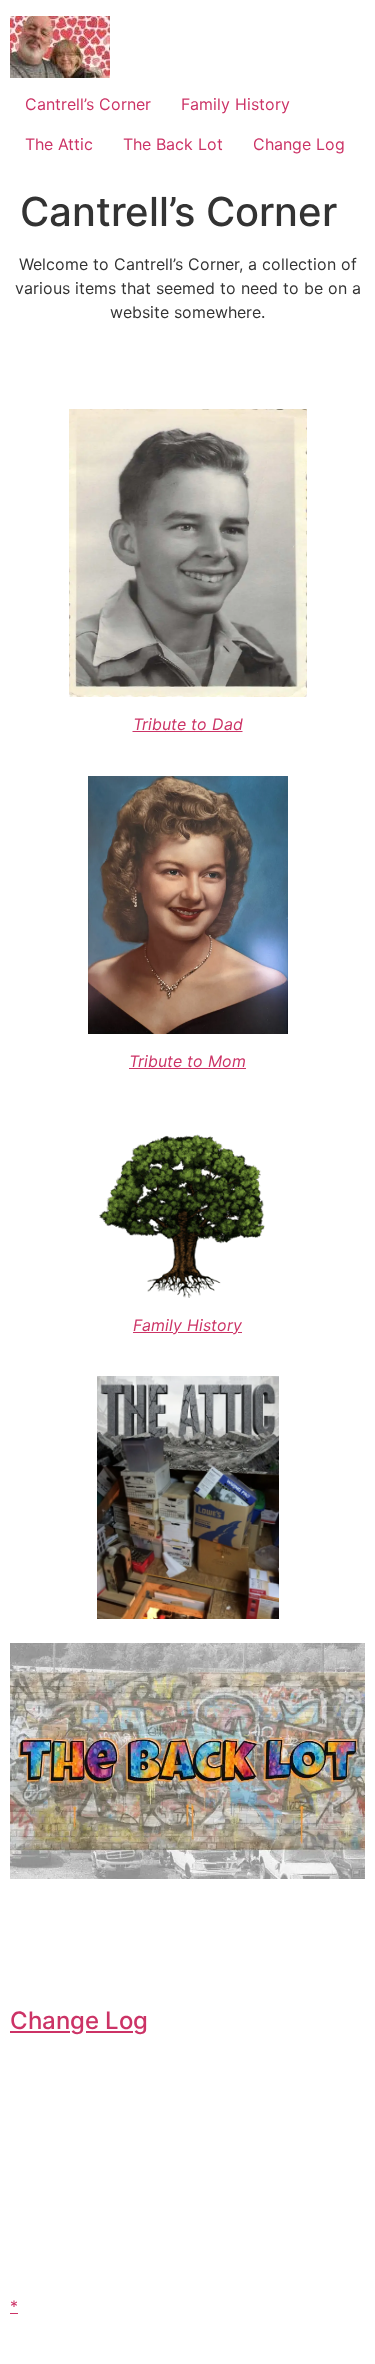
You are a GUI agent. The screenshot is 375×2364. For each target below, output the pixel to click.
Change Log (299, 144)
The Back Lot (173, 144)
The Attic (59, 144)
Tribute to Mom (187, 1061)
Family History (235, 104)
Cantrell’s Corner (88, 104)
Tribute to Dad (188, 724)
